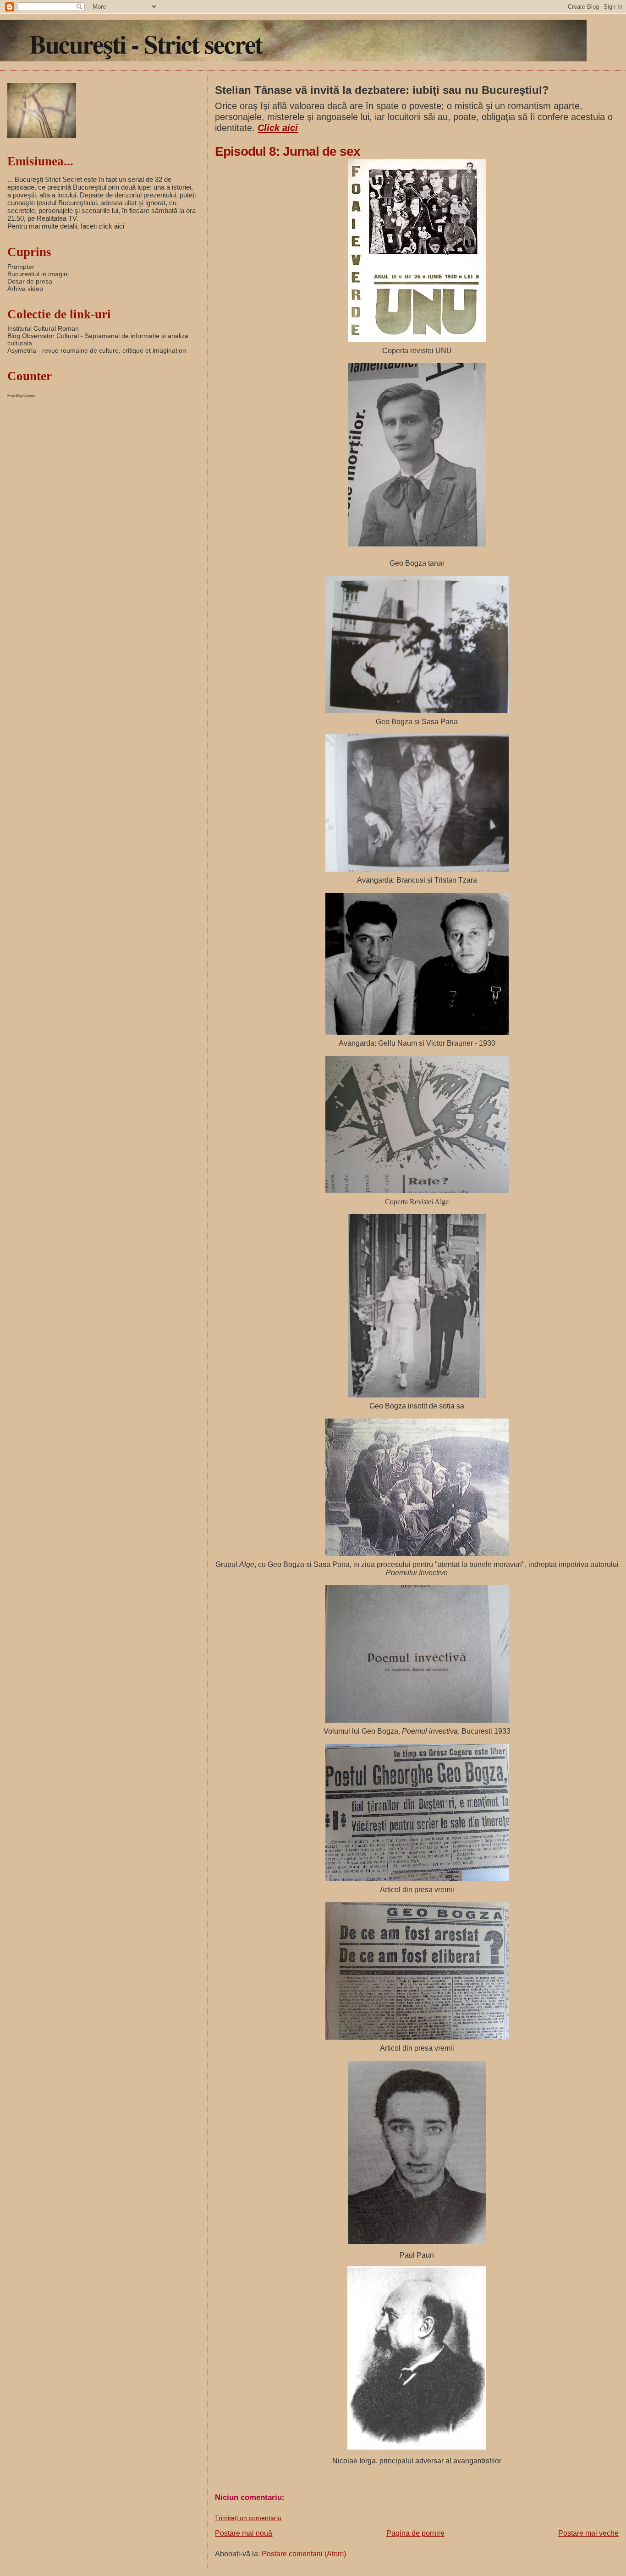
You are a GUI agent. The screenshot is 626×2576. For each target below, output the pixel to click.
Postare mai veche (588, 2533)
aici (119, 226)
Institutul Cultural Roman (43, 328)
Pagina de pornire (415, 2533)
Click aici (278, 128)
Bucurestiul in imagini (38, 274)
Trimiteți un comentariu (248, 2518)
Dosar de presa (30, 281)
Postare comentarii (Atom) (304, 2554)
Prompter (21, 267)
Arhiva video (25, 289)
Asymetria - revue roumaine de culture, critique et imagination (97, 350)
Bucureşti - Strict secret (146, 44)
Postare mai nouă (244, 2533)
